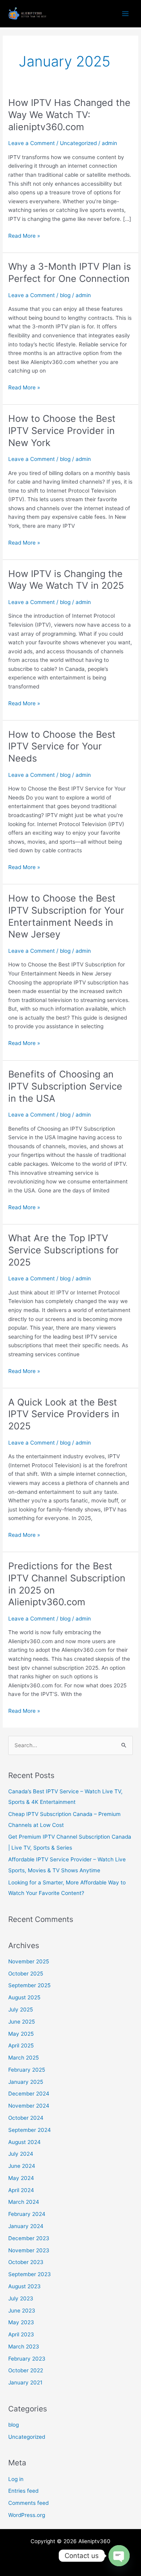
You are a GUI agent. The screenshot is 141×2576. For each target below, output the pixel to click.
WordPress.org (27, 2515)
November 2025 (29, 1961)
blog (65, 295)
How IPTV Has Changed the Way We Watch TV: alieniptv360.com (69, 115)
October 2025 (26, 1974)
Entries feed (23, 2491)
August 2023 (24, 2286)
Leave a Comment (32, 143)
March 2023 (24, 2347)
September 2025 (29, 1985)
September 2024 (30, 2130)
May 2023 (21, 2322)
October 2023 (26, 2262)
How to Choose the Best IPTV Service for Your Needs (62, 747)
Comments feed (28, 2503)
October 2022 (26, 2370)
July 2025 (21, 2010)
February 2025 (27, 2070)
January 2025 (26, 2082)
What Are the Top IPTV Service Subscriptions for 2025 (63, 1250)
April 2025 (21, 2045)
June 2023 (22, 2311)
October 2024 (26, 2118)
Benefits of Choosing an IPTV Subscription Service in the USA (65, 1086)
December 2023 (29, 2238)
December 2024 (29, 2094)
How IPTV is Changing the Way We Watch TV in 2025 (66, 580)
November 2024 (29, 2106)
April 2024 (21, 2190)
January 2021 (25, 2382)
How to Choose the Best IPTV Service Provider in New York (62, 431)
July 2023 (21, 2298)
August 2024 (24, 2142)
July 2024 (21, 2154)
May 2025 (21, 2034)
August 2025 (24, 1997)
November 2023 (29, 2250)
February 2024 (27, 2214)
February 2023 (27, 2359)
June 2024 (22, 2166)
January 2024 (26, 2226)
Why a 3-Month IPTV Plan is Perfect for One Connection (70, 272)
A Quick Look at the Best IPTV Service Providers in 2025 (64, 1414)
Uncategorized (78, 143)
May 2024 (21, 2178)
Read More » (24, 236)
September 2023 (30, 2274)
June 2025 (22, 2022)
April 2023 (21, 2334)
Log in (16, 2479)
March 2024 (24, 2202)
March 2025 (23, 2058)
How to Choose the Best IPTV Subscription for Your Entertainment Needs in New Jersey (66, 916)
